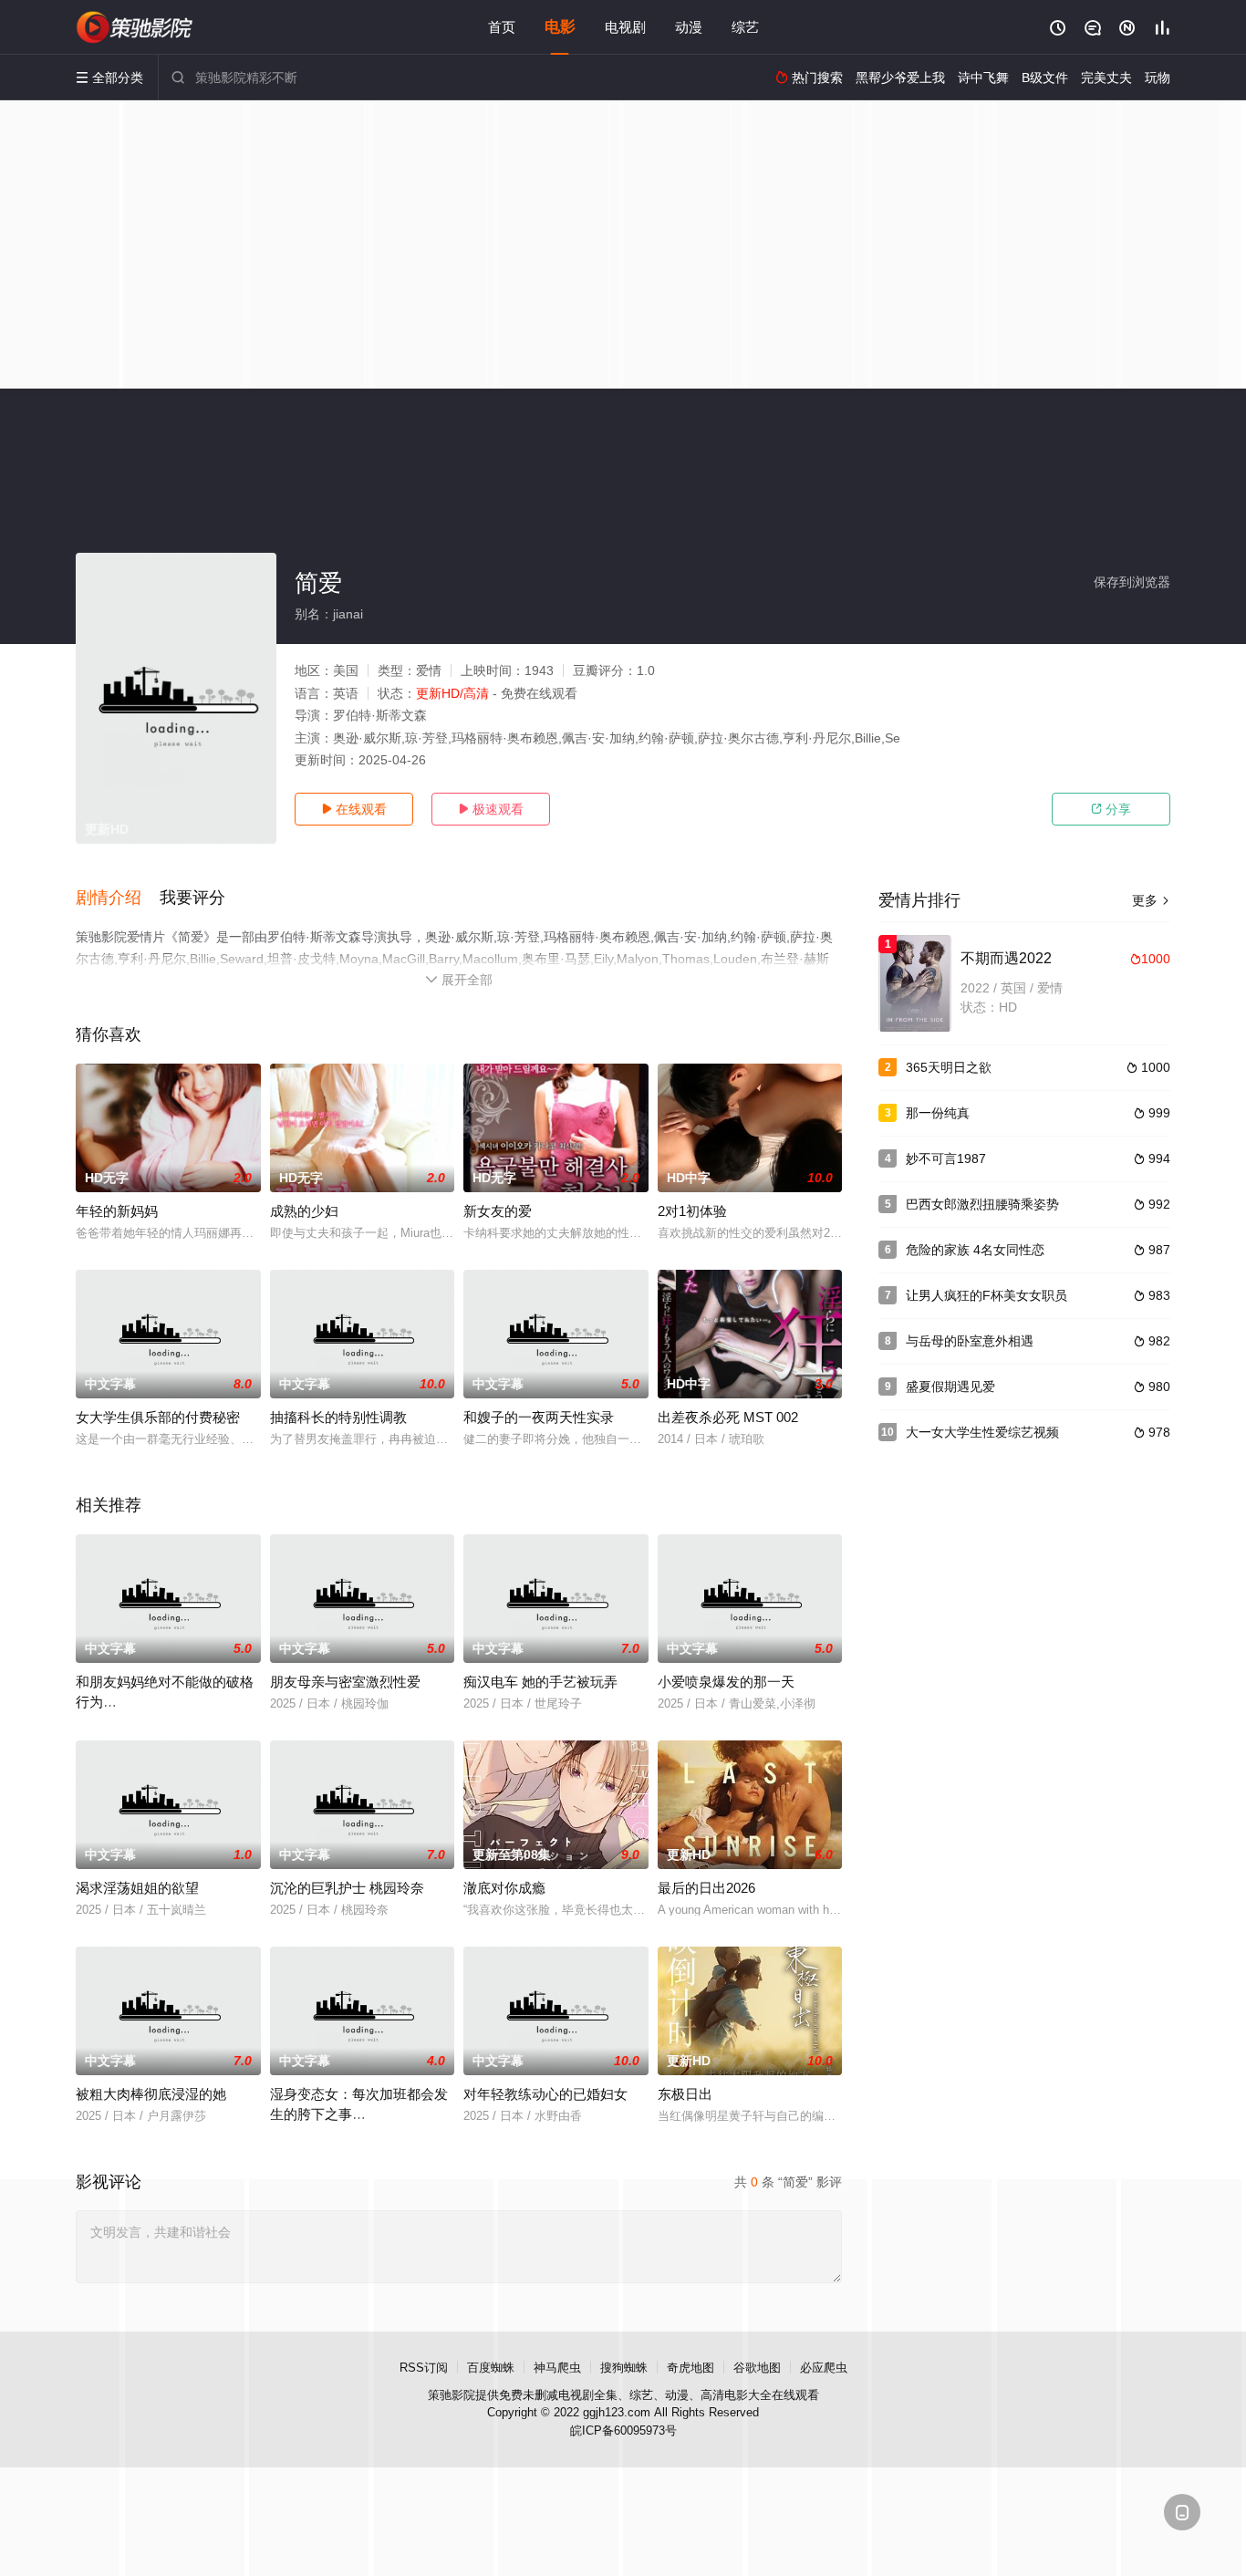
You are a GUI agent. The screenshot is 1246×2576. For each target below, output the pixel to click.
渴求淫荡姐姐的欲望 (137, 1888)
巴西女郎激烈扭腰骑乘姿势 (982, 1204)
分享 (1111, 809)
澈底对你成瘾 (504, 1888)
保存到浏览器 (1132, 582)
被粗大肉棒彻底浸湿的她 (151, 2094)
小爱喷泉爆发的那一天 (726, 1682)
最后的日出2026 (706, 1888)
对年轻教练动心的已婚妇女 (545, 2094)
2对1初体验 (692, 1211)
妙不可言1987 (946, 1158)
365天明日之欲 (949, 1067)
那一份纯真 (938, 1113)
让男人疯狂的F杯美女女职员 (986, 1295)
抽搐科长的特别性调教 (338, 1417)
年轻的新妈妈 (117, 1211)
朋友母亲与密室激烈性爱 (345, 1682)
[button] (118, 898)
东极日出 (685, 2094)
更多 (1151, 900)
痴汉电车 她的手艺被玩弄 (540, 1682)
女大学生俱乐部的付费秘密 (158, 1417)
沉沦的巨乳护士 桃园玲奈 (347, 1888)
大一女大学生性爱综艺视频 (982, 1432)
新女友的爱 (498, 1211)
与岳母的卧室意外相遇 (970, 1341)
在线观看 (354, 809)
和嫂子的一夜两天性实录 (539, 1417)
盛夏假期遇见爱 (950, 1387)
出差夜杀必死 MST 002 (728, 1417)
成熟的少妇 (304, 1211)
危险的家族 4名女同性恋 (975, 1250)
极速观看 (491, 809)
